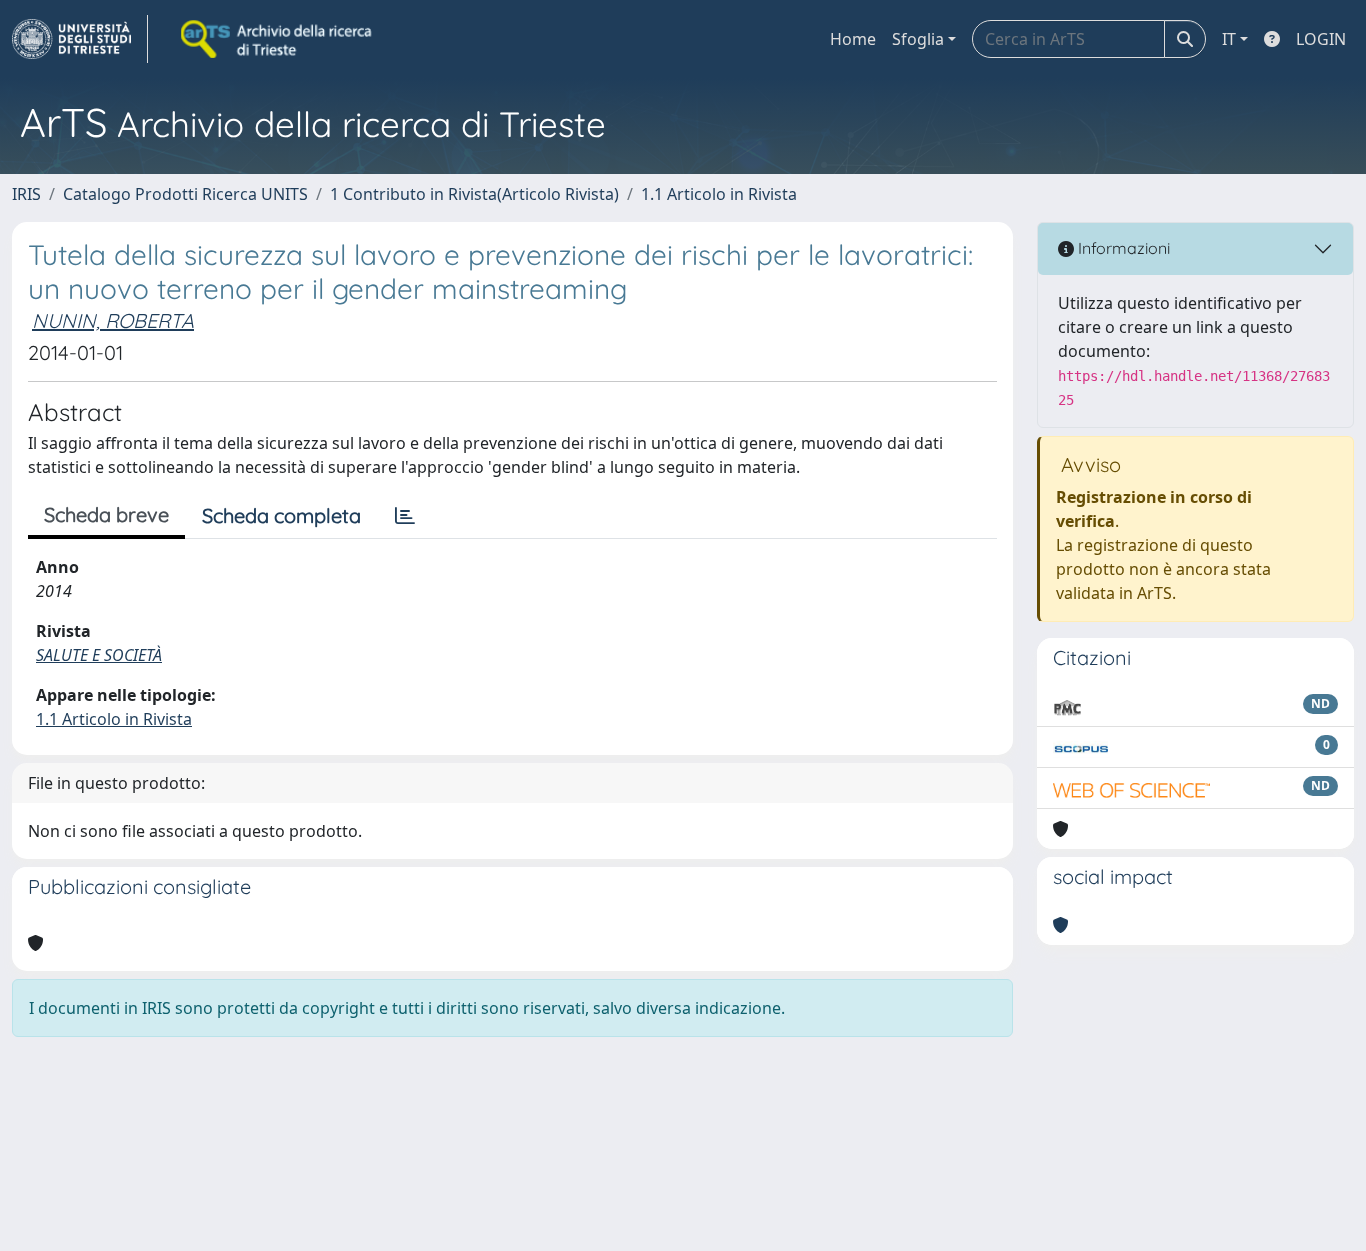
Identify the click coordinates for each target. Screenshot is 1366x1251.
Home (853, 39)
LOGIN (1321, 39)
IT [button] (1229, 39)
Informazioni (1122, 248)
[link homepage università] (278, 39)
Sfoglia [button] (918, 39)
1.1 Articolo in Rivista (719, 194)
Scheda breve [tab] (106, 514)
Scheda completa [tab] (281, 515)
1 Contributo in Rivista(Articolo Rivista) (474, 194)
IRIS (26, 194)
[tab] (405, 516)
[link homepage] (80, 39)
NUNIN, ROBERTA (113, 320)
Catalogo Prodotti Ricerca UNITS (185, 194)
